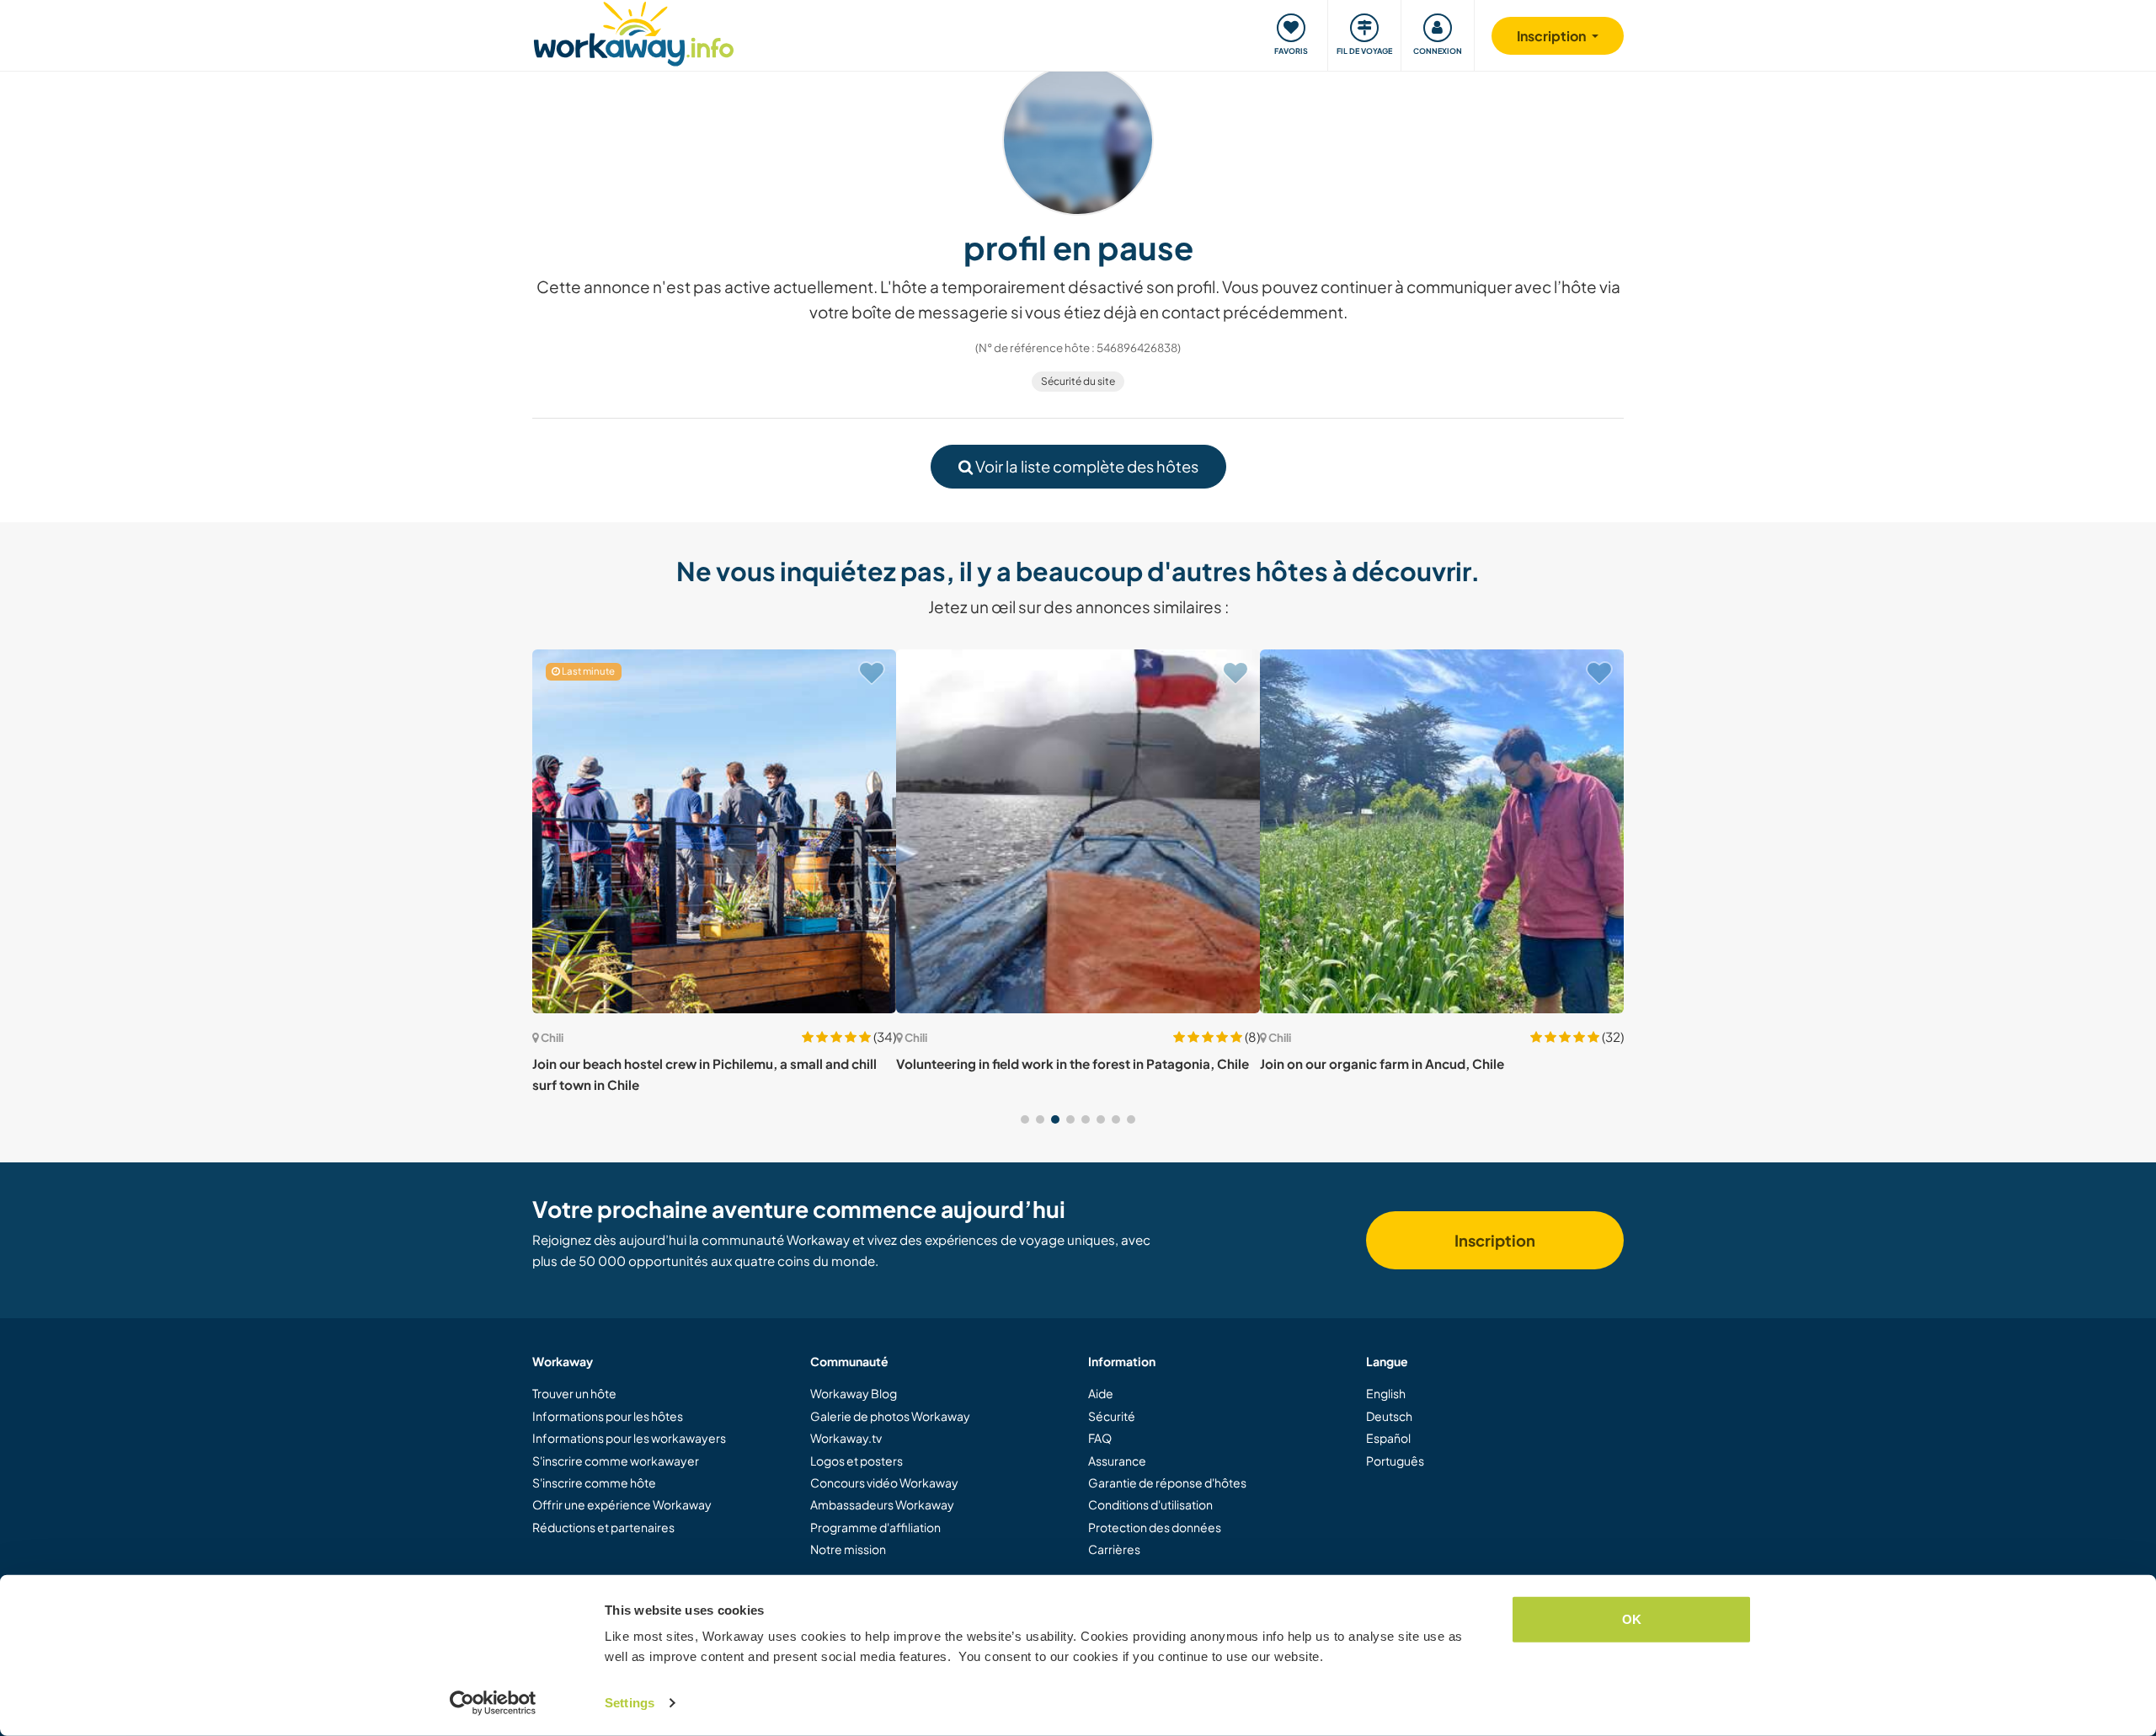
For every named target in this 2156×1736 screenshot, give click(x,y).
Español (1388, 1438)
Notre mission (848, 1549)
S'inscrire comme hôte (594, 1482)
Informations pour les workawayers (629, 1438)
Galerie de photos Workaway (890, 1416)
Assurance (1117, 1461)
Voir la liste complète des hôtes (1086, 466)
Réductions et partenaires (603, 1527)
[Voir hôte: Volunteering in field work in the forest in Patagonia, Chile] (1078, 831)
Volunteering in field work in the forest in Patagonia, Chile (1073, 1063)
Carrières (1114, 1549)
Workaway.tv (846, 1438)
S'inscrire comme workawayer (616, 1461)
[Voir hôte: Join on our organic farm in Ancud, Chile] (1442, 831)
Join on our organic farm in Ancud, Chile (1382, 1063)
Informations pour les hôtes (608, 1416)
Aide (1101, 1393)
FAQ (1100, 1438)
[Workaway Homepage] (634, 32)
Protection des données (1155, 1527)
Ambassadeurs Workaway (882, 1504)
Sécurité (1112, 1416)
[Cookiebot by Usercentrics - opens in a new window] (493, 1703)
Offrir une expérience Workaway (622, 1504)
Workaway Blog (854, 1393)
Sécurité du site (1078, 381)
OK (1632, 1619)
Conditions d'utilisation (1150, 1504)
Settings (630, 1703)
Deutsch (1389, 1416)
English (1386, 1393)
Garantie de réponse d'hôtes (1167, 1482)
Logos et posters (857, 1461)
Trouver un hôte (574, 1393)
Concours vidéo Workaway (884, 1482)
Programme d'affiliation (875, 1527)
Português (1395, 1461)
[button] (1025, 1119)
